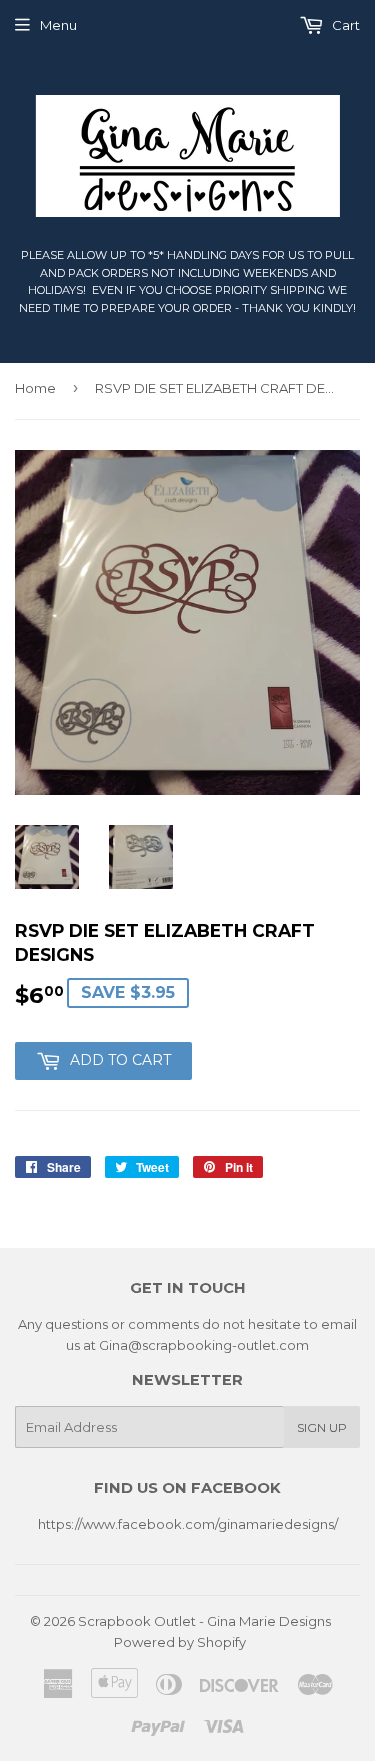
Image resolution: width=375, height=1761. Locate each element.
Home (35, 388)
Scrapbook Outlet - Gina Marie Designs (204, 1621)
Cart (344, 25)
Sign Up (322, 1427)
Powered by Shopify (180, 1642)
